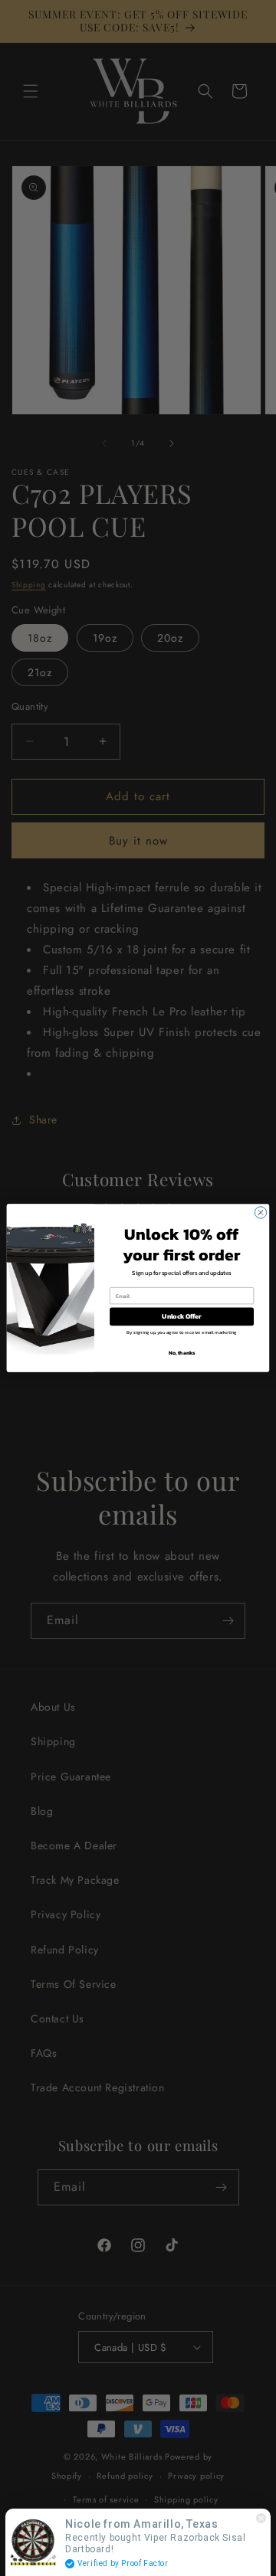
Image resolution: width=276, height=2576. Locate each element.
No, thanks (182, 1353)
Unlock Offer (181, 1317)
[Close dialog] (260, 1213)
